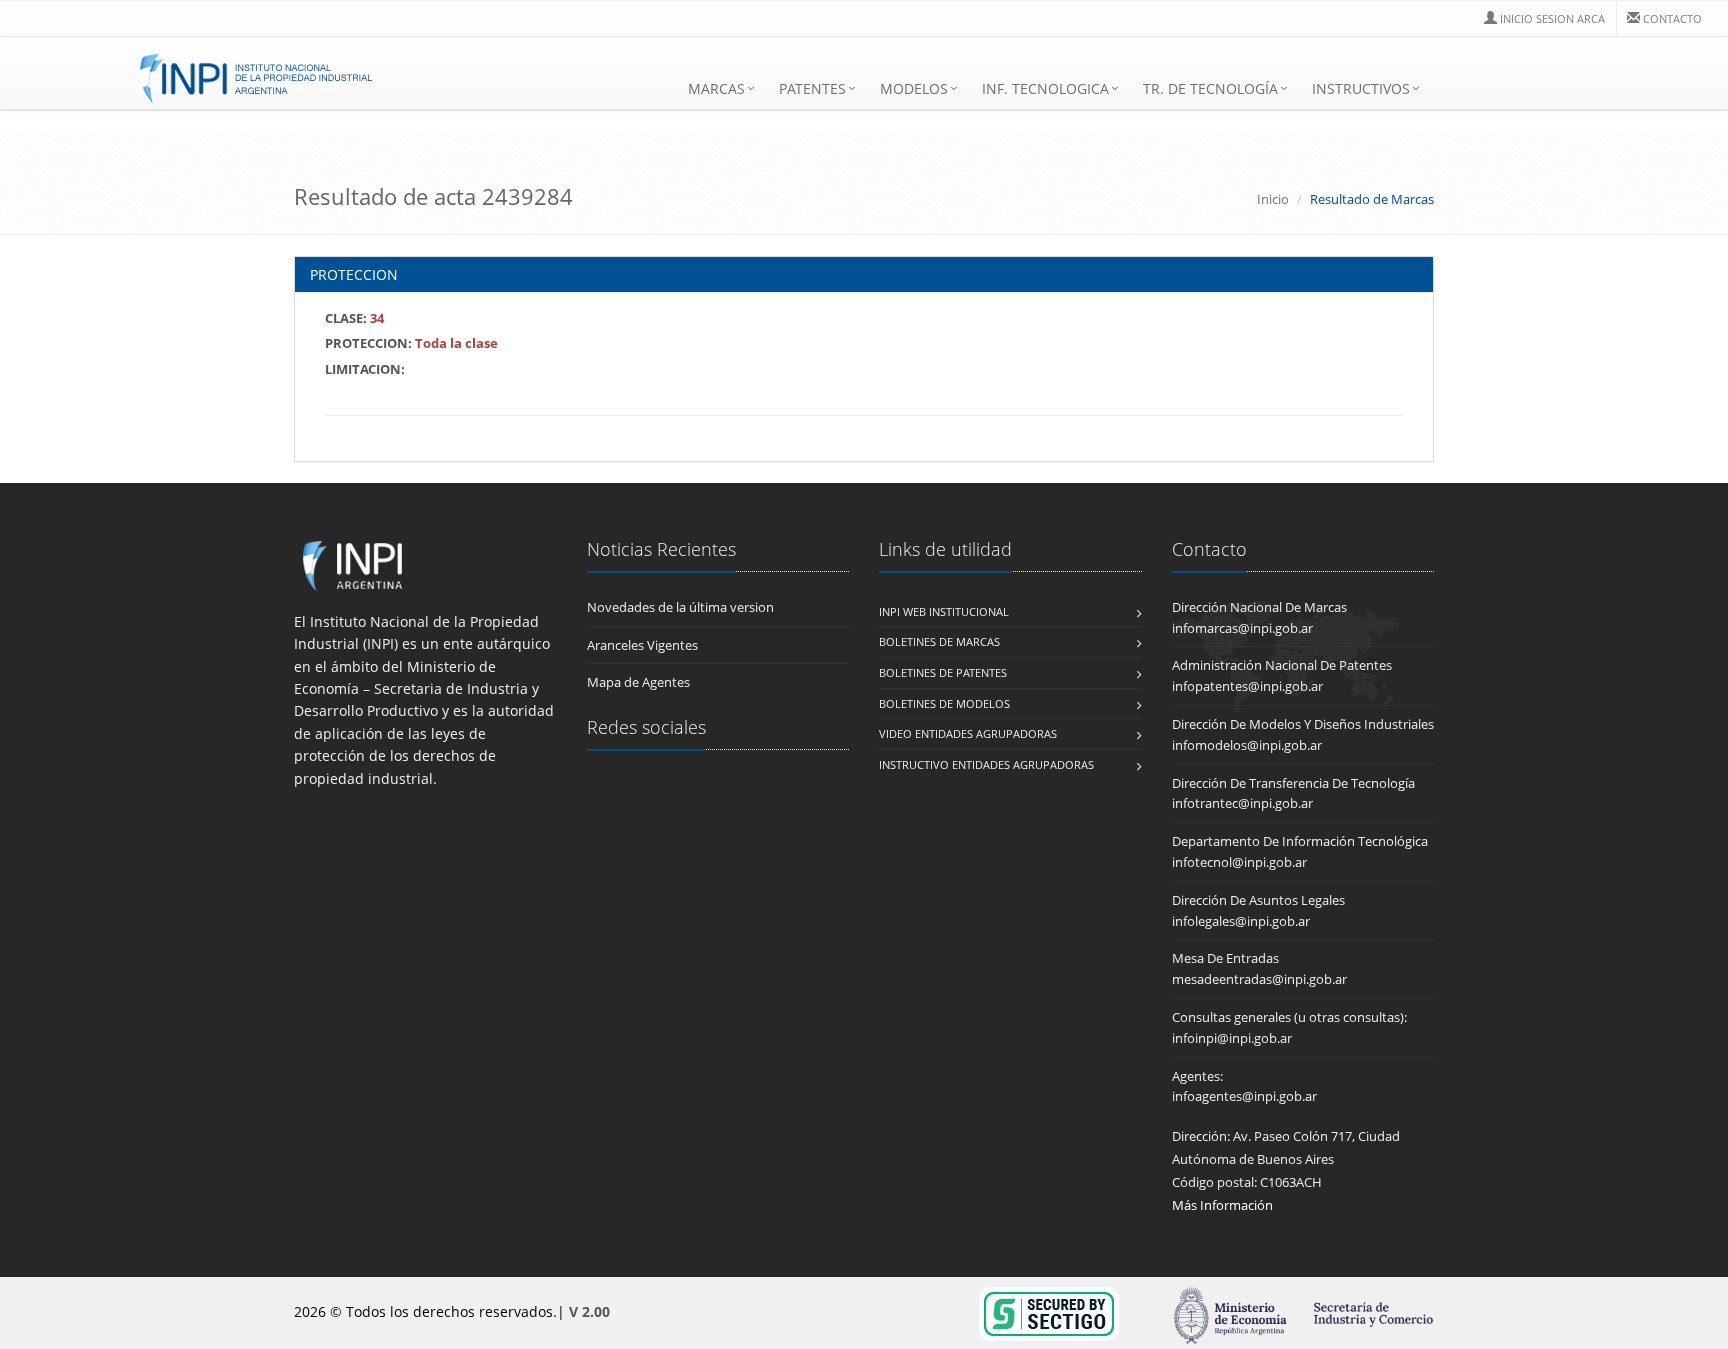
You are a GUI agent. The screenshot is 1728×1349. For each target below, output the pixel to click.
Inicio (1273, 199)
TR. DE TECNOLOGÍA (1210, 88)
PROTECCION (354, 274)
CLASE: (354, 318)
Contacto (1672, 19)
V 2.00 (589, 1311)
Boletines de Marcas (939, 641)
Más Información (1222, 1205)
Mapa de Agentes (638, 682)
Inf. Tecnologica (1045, 88)
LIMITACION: (365, 369)
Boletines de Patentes (943, 672)
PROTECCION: (411, 343)
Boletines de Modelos (944, 703)
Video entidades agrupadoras (968, 733)
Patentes (812, 88)
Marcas (716, 88)
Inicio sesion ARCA (1552, 19)
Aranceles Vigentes (642, 645)
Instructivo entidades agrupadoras (986, 764)
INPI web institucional (944, 611)
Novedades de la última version (680, 607)
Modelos (914, 88)
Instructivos (1361, 88)
